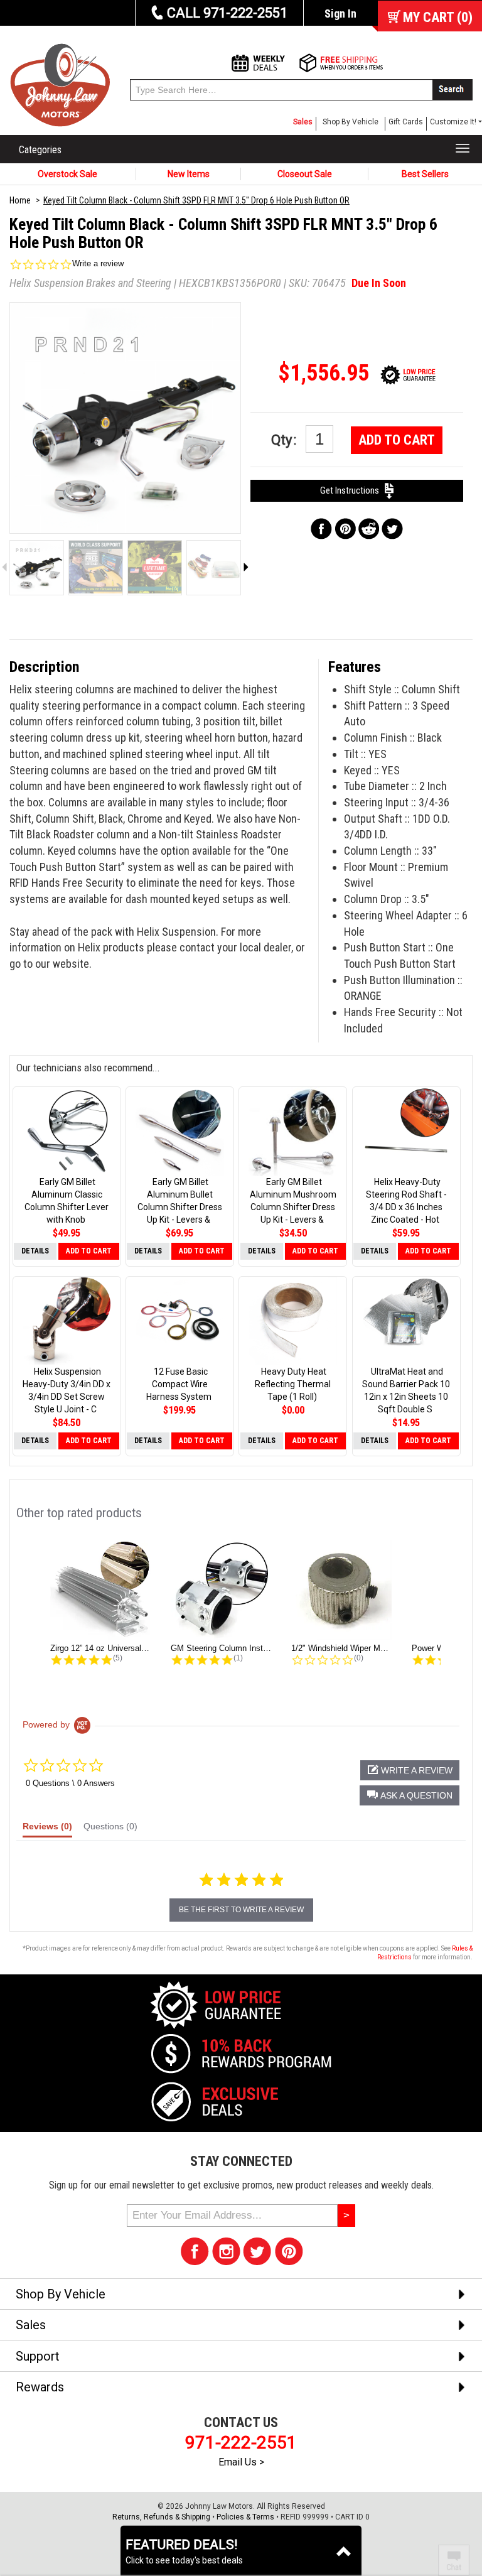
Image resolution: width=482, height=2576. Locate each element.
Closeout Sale (305, 174)
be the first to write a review (241, 1910)
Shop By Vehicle (351, 122)
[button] (410, 1795)
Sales (303, 122)
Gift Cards (406, 122)
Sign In (340, 14)
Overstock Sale (67, 174)
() (438, 17)
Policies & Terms (245, 2517)
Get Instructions (352, 490)
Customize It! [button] (453, 122)
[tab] (47, 1829)
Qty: (285, 440)
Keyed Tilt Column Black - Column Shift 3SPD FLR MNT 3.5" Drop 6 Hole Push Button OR (196, 200)
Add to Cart (397, 440)
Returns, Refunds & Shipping (161, 2517)
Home (20, 200)
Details (35, 1251)
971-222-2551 (241, 2443)
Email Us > (241, 2462)
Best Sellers (425, 174)
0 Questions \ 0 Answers (70, 1783)
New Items (189, 174)
